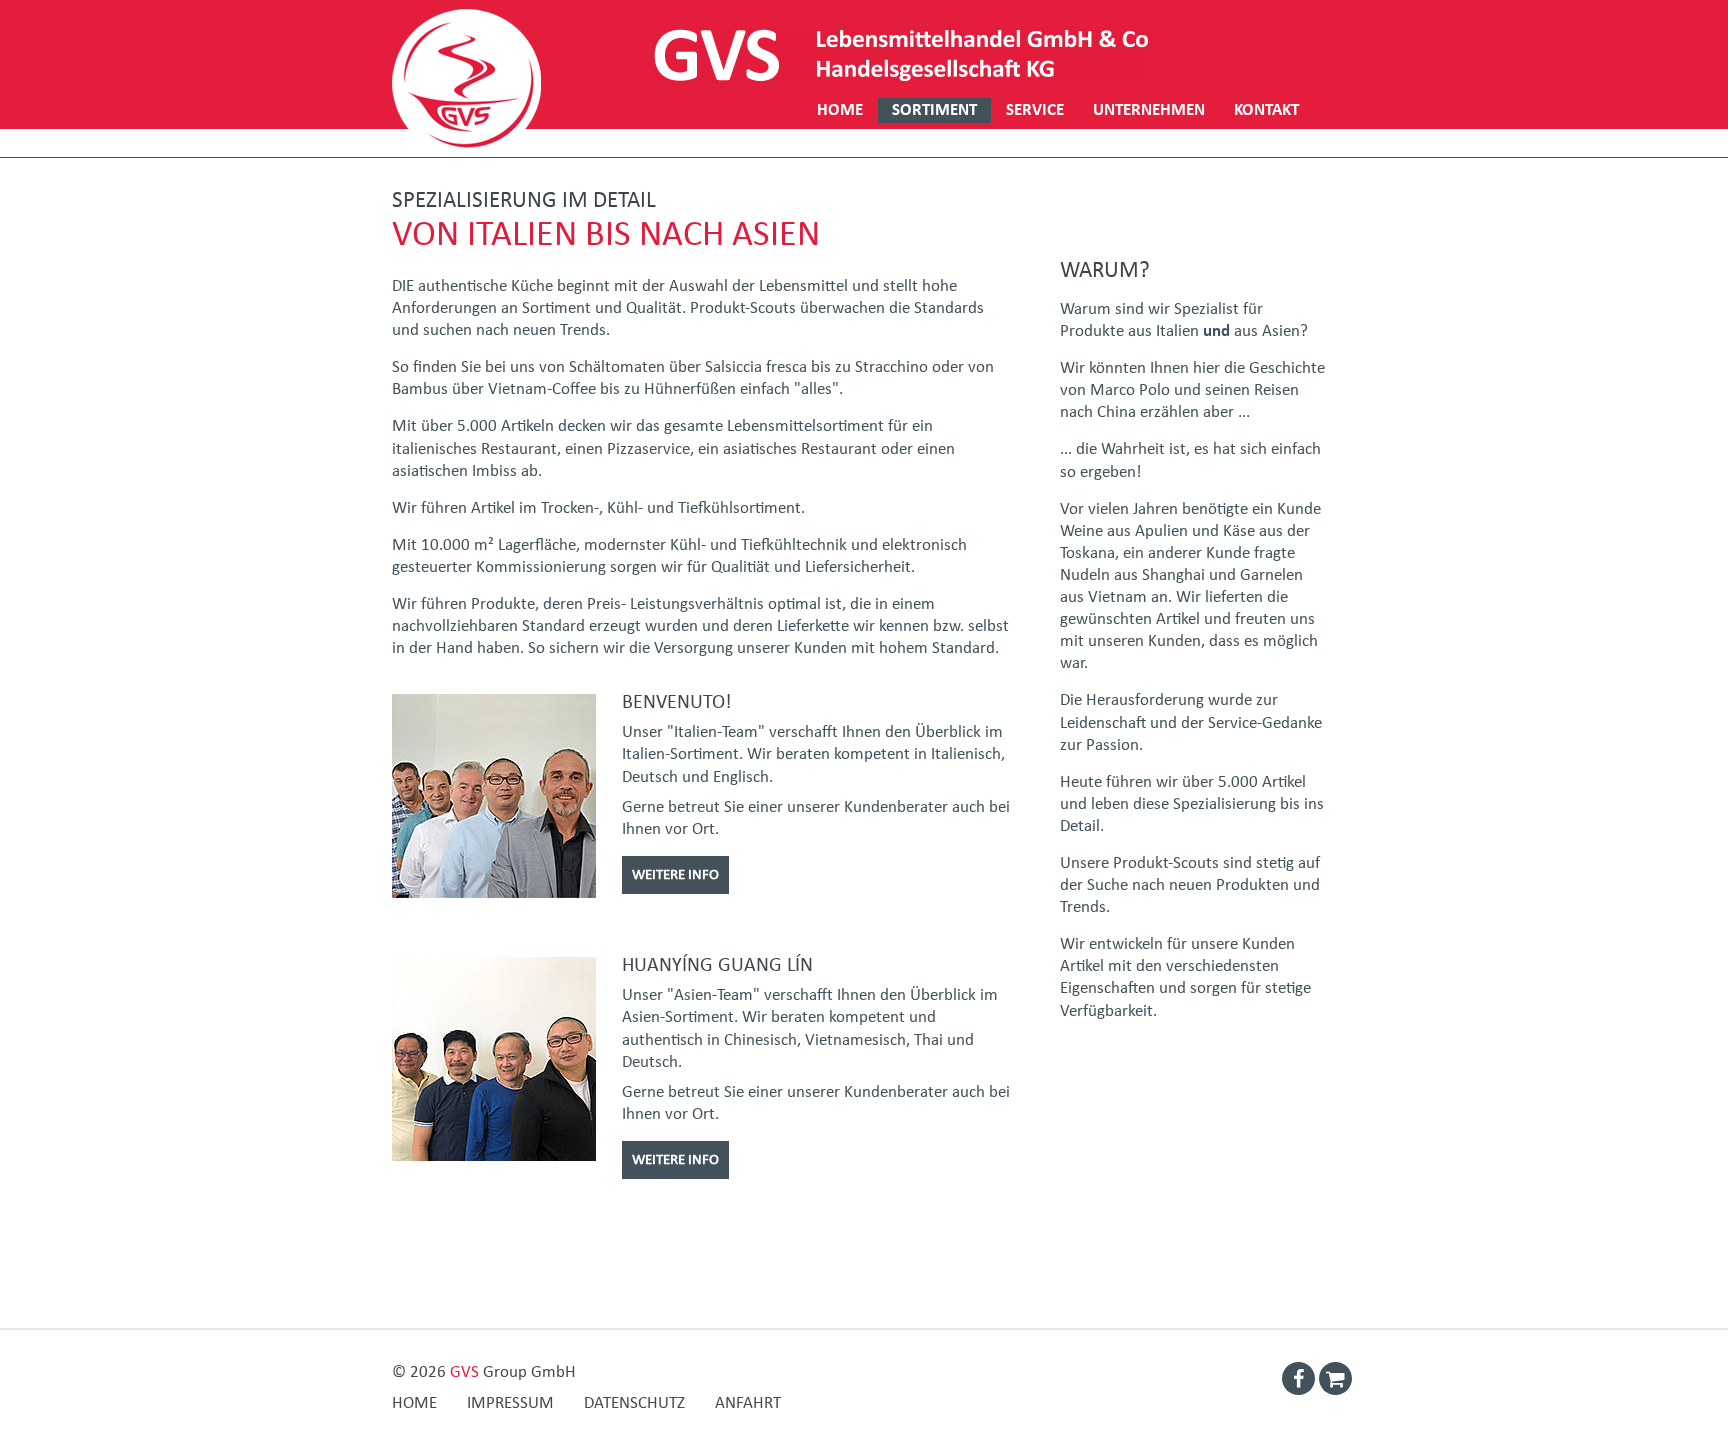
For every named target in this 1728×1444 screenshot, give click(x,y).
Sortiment (934, 110)
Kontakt (1266, 110)
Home (840, 110)
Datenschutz (634, 1403)
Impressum (510, 1403)
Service (1035, 110)
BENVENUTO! (677, 702)
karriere (852, 135)
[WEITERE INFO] (675, 850)
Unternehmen (1149, 110)
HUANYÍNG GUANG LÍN (717, 965)
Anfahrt (748, 1403)
